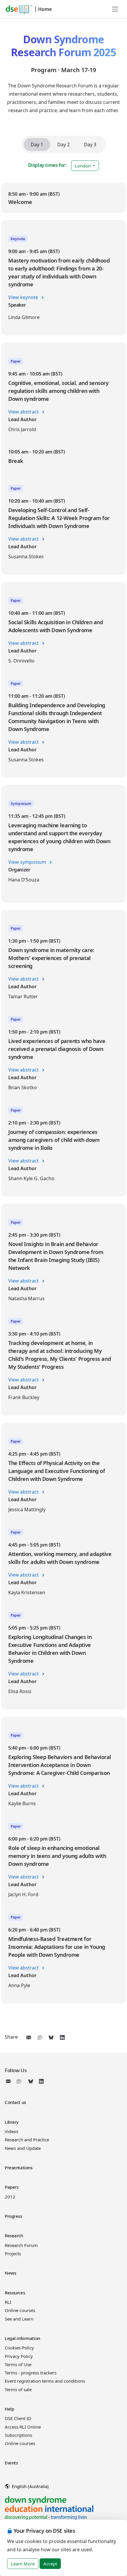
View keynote (24, 297)
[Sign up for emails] (9, 2081)
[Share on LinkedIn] (62, 2037)
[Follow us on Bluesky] (31, 2081)
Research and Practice (27, 2140)
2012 (10, 2197)
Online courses (20, 2310)
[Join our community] (20, 2081)
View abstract (24, 412)
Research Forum (21, 2245)
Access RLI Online (23, 2427)
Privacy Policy (19, 2356)
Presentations (18, 2168)
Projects (13, 2253)
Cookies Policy (19, 2348)
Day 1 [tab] (37, 145)
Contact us (15, 2102)
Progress (13, 2216)
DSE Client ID (18, 2418)
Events (11, 2463)
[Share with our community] (40, 2037)
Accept (50, 2564)
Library (12, 2122)
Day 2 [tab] (63, 145)
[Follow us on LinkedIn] (41, 2081)
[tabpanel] (63, 1093)
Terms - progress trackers (31, 2373)
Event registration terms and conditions (45, 2381)
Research (14, 2235)
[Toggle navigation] (115, 9)
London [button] (83, 166)
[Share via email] (29, 2037)
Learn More (23, 2564)
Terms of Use (18, 2364)
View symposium (28, 862)
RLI (8, 2302)
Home (45, 9)
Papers (12, 2187)
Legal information (22, 2338)
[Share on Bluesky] (51, 2037)
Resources (15, 2293)
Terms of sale (18, 2389)
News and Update (23, 2148)
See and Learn (19, 2319)
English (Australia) (30, 2486)
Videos (12, 2131)
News (10, 2273)
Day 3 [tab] (90, 145)
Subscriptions (18, 2435)
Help (9, 2409)
